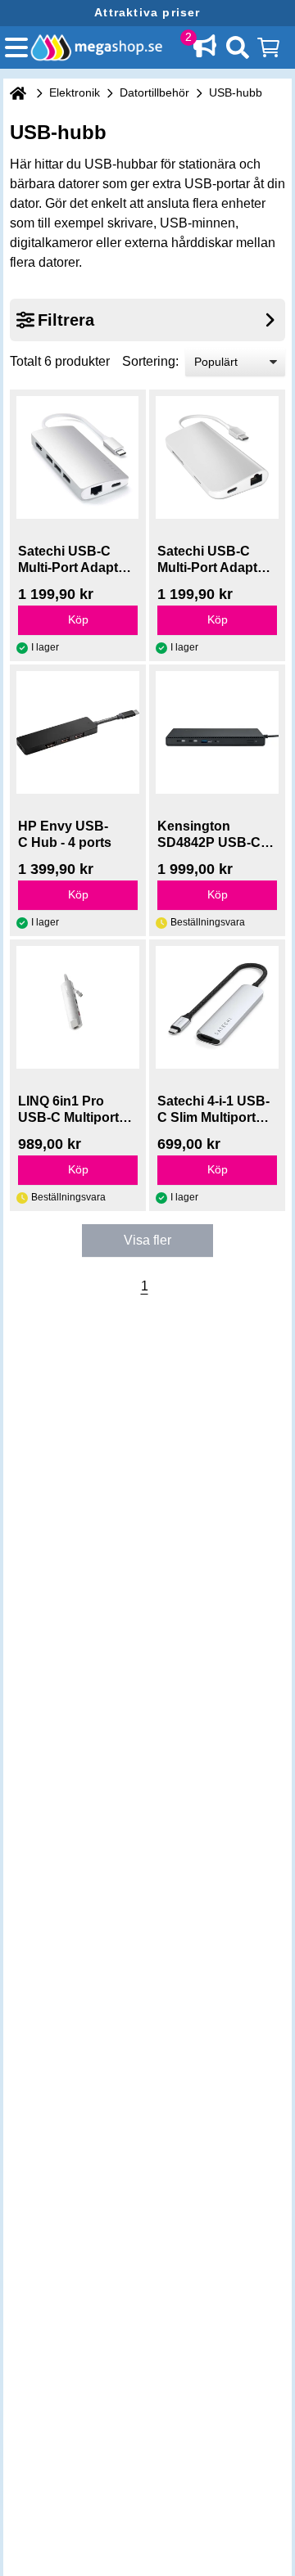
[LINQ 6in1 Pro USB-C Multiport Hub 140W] (78, 1007)
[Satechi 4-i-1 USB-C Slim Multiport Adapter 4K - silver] (217, 1007)
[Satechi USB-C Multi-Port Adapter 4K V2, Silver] (78, 457)
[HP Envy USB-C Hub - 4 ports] (78, 732)
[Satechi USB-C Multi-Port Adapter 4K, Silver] (217, 457)
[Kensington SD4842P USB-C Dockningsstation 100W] (217, 732)
